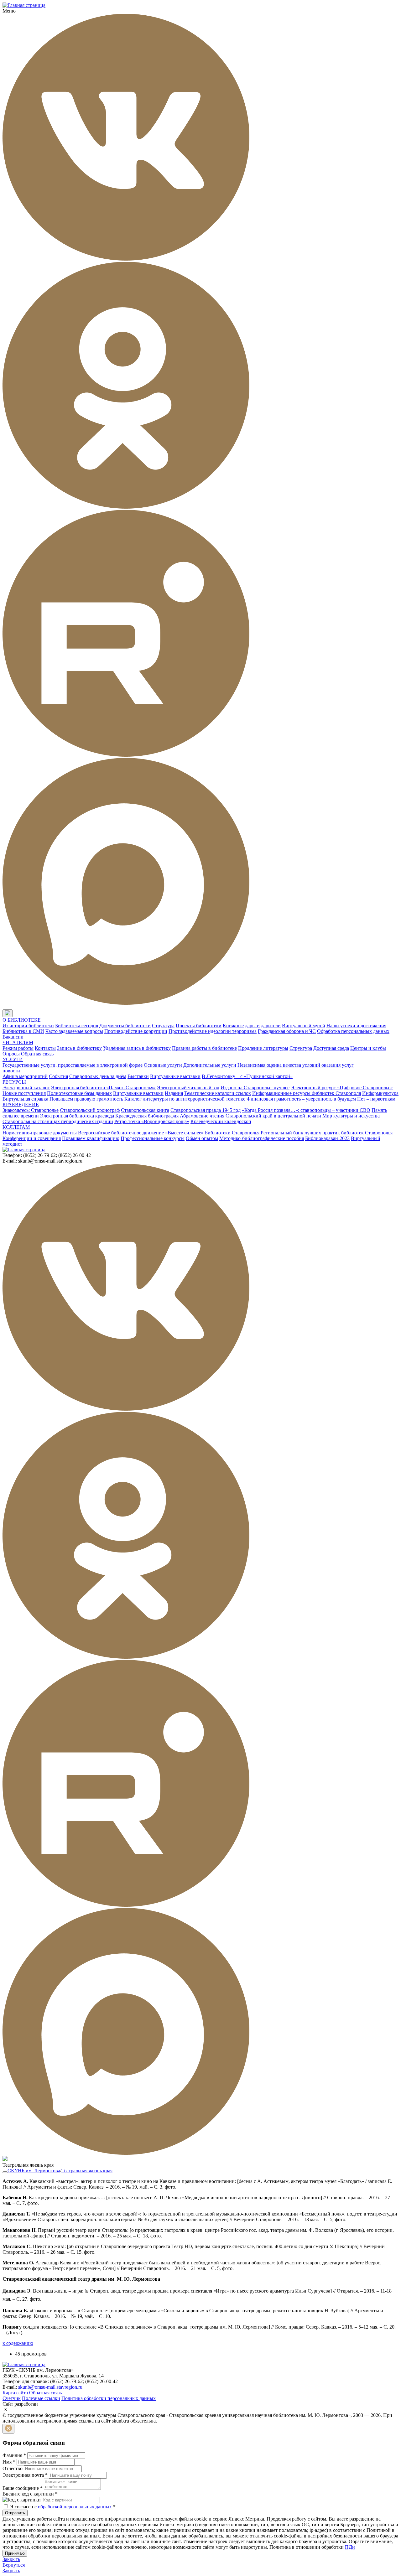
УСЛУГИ (13, 1059)
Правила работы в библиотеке (204, 1048)
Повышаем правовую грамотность (86, 1099)
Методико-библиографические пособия (262, 1138)
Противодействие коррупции (136, 1031)
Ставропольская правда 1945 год (206, 1110)
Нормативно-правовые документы (40, 1133)
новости (11, 1071)
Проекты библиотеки (199, 1026)
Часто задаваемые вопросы (74, 1031)
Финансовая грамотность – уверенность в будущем (301, 1099)
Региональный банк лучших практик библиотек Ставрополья (327, 1133)
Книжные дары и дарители (252, 1026)
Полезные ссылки (41, 2398)
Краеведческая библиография (147, 1116)
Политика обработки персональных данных (109, 2398)
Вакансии (13, 1037)
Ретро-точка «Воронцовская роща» (152, 1121)
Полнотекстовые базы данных (79, 1093)
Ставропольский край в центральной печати (273, 1116)
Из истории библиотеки (28, 1026)
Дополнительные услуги (210, 1065)
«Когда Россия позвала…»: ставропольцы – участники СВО (306, 1110)
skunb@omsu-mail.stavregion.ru (50, 2387)
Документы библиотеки (125, 1026)
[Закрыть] (8, 2429)
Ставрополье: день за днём (98, 1076)
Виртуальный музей (304, 1026)
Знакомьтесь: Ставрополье (31, 1110)
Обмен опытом (202, 1138)
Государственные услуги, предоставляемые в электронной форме (73, 1065)
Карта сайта (15, 2393)
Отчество (13, 2468)
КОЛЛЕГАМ (16, 1127)
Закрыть (11, 2559)
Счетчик (12, 2398)
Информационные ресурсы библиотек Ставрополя (307, 1093)
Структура (163, 1026)
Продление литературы (263, 1048)
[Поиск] (18, 1014)
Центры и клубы (368, 1048)
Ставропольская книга (145, 1110)
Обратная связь (37, 1054)
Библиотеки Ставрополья (232, 1133)
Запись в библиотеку (79, 1048)
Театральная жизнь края (87, 2171)
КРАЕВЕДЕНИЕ (21, 1104)
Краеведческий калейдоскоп (221, 1121)
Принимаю (15, 2553)
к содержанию (18, 2343)
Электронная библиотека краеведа (77, 1116)
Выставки (138, 1076)
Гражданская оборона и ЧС (287, 1031)
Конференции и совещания (32, 1138)
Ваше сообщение (23, 2488)
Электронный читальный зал (188, 1088)
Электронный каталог (26, 1088)
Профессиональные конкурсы (153, 1138)
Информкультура (380, 1093)
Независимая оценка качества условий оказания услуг (296, 1065)
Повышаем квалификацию (91, 1138)
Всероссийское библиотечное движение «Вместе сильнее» (141, 1133)
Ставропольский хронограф (90, 1110)
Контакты (45, 1048)
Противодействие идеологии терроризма (213, 1031)
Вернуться (14, 2565)
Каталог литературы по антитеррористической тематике (185, 1099)
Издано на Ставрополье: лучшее (255, 1088)
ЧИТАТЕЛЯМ (18, 1042)
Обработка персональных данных (353, 1031)
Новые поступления (24, 1093)
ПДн (350, 2547)
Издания (174, 1093)
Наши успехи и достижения (356, 1026)
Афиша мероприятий (25, 1076)
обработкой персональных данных (75, 2507)
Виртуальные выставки (175, 1076)
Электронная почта (25, 2475)
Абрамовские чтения (202, 1116)
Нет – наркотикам (376, 1099)
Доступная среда (331, 1048)
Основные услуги (163, 1065)
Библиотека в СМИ (23, 1031)
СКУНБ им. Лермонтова (34, 2171)
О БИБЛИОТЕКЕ (22, 1020)
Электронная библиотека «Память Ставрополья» (103, 1088)
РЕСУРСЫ (14, 1082)
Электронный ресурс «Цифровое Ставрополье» (342, 1088)
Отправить (15, 2513)
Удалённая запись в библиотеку (137, 1048)
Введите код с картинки (30, 2494)
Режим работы (18, 1048)
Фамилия (14, 2455)
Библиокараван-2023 (327, 1138)
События (58, 1076)
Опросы (11, 1054)
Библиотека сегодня (77, 1026)
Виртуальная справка (25, 1099)
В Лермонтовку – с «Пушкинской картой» (247, 1076)
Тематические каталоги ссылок (218, 1093)
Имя (9, 2462)
